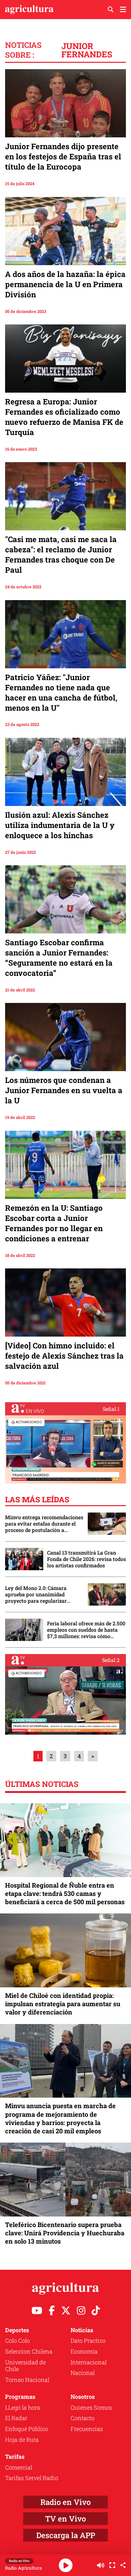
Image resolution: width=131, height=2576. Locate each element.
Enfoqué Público (27, 2429)
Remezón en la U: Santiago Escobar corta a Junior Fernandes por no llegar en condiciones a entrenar (54, 1223)
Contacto (83, 2418)
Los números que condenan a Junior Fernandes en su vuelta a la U (64, 1090)
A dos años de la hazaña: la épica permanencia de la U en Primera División (65, 284)
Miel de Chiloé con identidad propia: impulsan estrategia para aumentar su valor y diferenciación (63, 2004)
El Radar (16, 2418)
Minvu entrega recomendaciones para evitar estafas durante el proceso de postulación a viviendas (44, 1524)
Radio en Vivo (65, 2502)
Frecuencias (87, 2429)
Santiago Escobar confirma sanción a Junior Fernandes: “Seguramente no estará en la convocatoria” (59, 958)
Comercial (19, 2467)
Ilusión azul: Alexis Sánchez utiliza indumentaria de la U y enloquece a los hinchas (60, 825)
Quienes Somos (91, 2407)
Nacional (83, 2373)
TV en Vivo (65, 2519)
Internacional (89, 2362)
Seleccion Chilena (29, 2351)
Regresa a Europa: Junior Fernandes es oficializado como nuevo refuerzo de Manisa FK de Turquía (64, 417)
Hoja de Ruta (22, 2440)
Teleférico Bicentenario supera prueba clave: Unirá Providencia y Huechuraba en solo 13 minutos (65, 2233)
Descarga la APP (66, 2535)
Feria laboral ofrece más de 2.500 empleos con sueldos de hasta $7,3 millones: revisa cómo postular (86, 1630)
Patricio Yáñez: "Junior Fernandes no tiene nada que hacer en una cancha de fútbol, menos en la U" (61, 693)
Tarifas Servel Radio (32, 2478)
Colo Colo (17, 2340)
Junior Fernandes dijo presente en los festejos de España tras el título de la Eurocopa (63, 156)
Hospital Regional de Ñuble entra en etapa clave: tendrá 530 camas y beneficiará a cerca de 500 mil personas (65, 1893)
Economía (84, 2351)
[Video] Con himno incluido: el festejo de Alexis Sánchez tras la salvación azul (64, 1356)
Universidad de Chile (25, 2366)
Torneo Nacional (27, 2380)
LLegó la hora (23, 2407)
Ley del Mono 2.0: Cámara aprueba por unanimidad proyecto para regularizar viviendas (36, 1594)
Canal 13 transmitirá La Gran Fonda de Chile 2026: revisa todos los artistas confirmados (86, 1559)
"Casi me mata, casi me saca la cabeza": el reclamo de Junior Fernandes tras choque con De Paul (61, 555)
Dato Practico (88, 2340)
